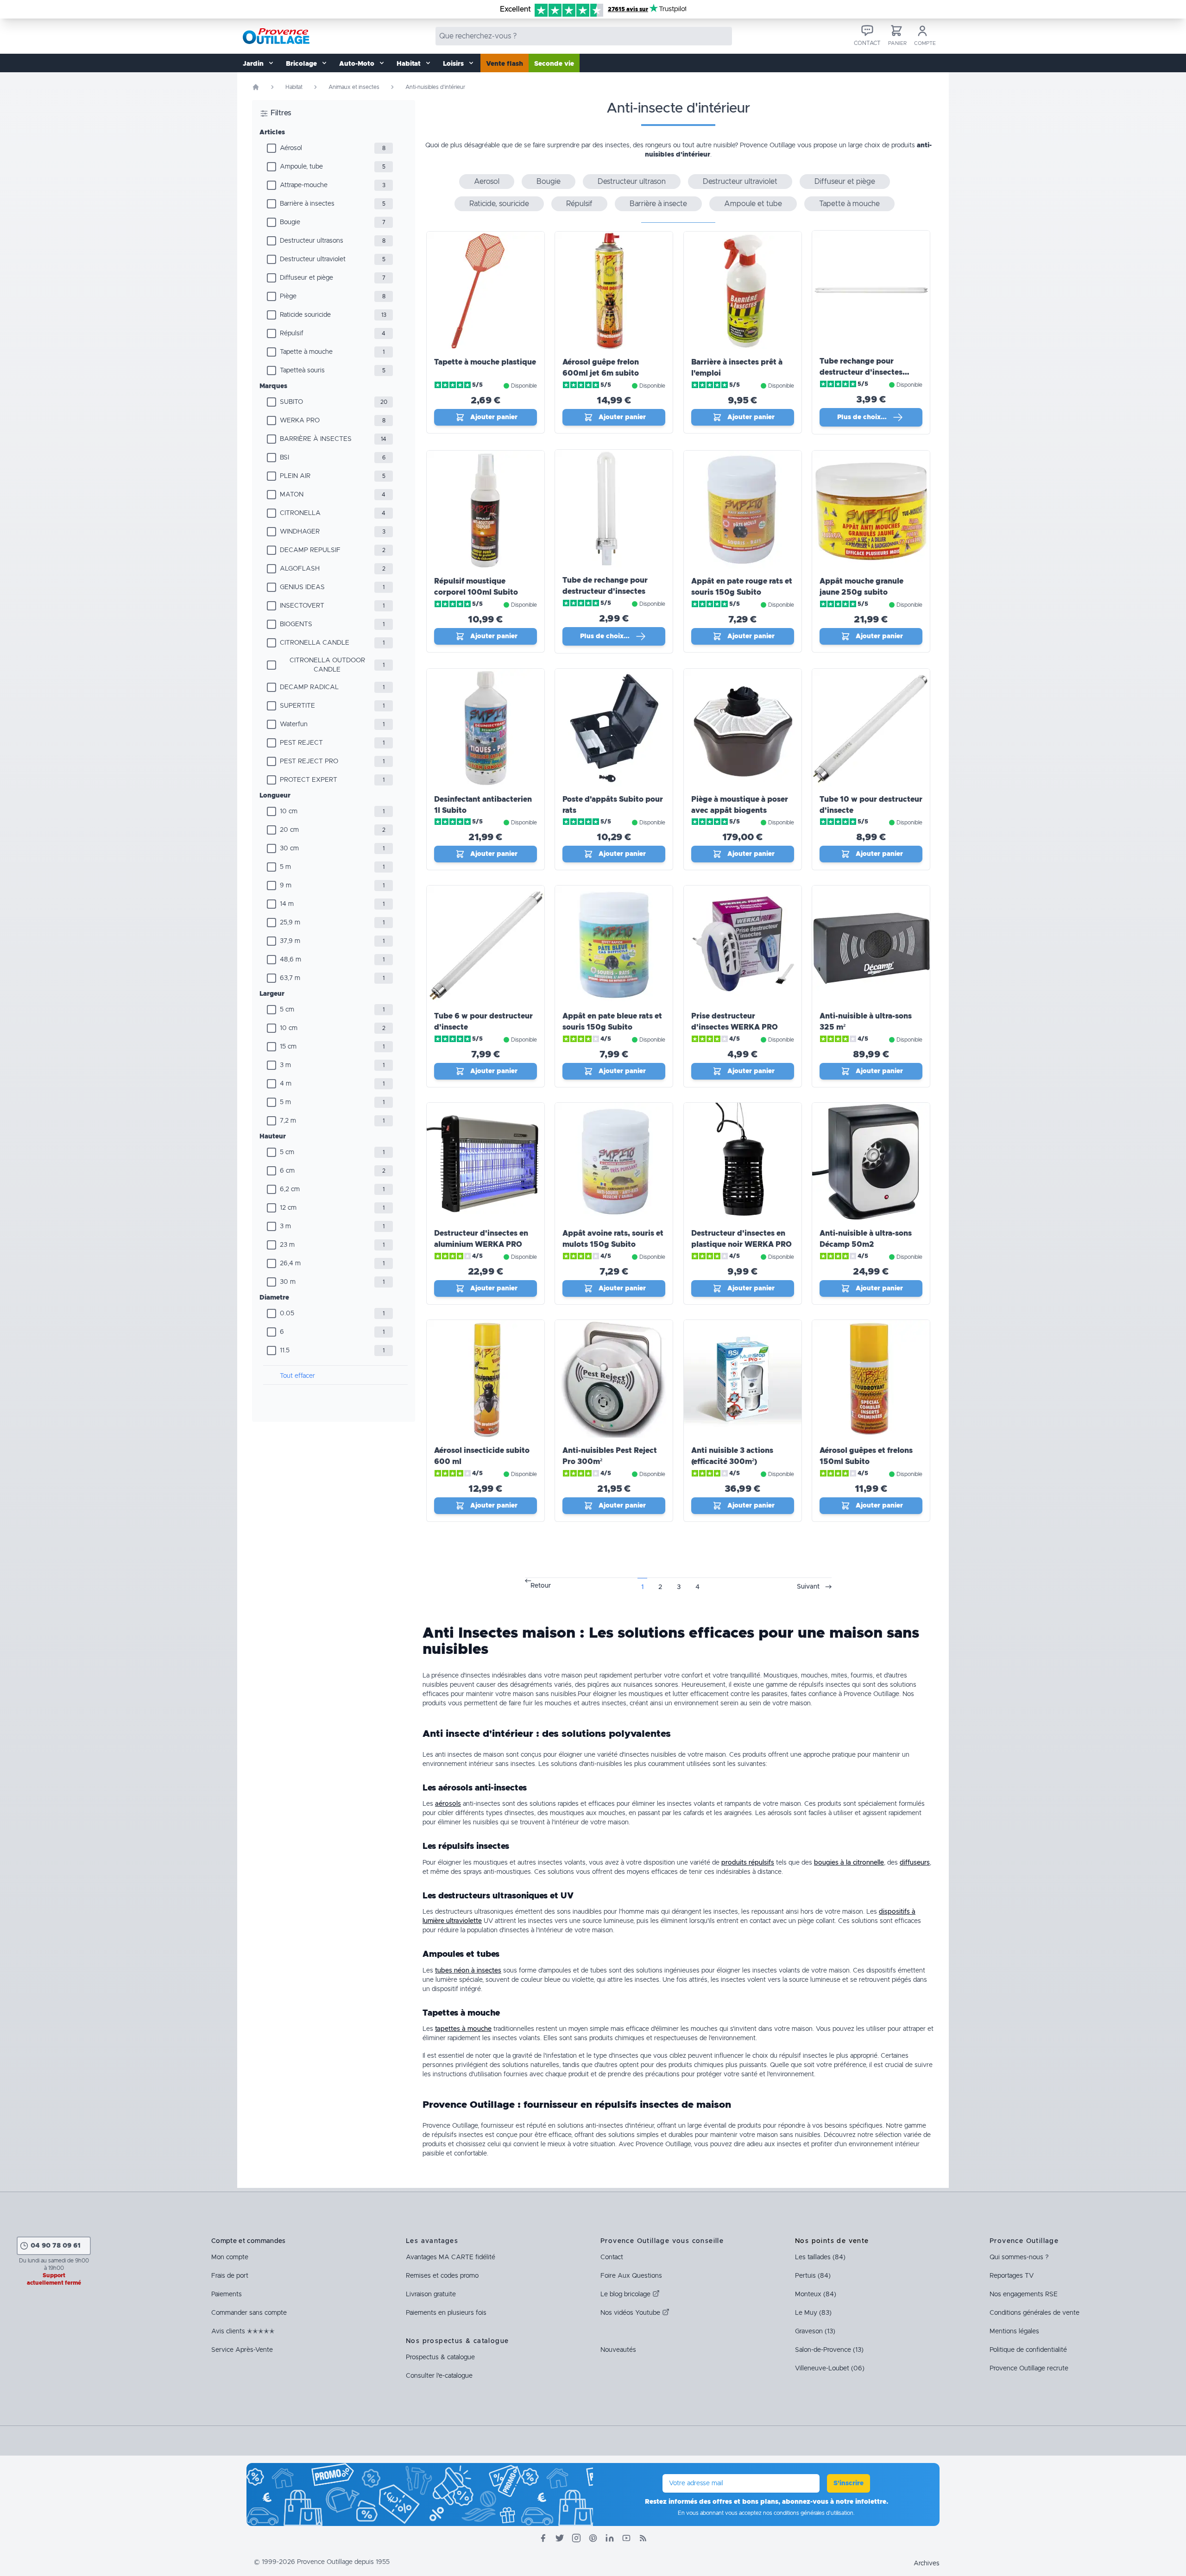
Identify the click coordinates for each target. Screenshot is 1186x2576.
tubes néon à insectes (468, 1971)
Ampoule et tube (753, 204)
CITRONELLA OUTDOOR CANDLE (327, 665)
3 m (285, 1065)
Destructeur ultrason (632, 182)
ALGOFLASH (300, 569)
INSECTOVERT (302, 606)
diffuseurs (915, 1863)
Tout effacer (297, 1376)
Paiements (227, 2294)
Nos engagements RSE (1024, 2294)
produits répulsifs (748, 1863)
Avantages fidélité (451, 2257)
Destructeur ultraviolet (313, 259)
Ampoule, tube (301, 167)
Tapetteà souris (302, 371)
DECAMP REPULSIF (310, 550)
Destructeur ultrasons (312, 241)
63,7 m (290, 978)
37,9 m (290, 941)
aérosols (448, 1804)
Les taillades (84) (820, 2257)
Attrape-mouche (304, 185)
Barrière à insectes (307, 204)
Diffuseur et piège (306, 278)
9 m (286, 886)
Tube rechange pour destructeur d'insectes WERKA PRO (861, 372)
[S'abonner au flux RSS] (643, 2538)
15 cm (288, 1047)
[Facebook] (543, 2538)
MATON (292, 495)
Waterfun (294, 724)
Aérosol (291, 148)
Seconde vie (554, 64)
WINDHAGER (300, 532)
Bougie (290, 222)
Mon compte (230, 2257)
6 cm (287, 1171)
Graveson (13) (815, 2331)
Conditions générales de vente (1035, 2313)
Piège (288, 296)
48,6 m (290, 960)
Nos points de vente (832, 2241)
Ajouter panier (494, 417)
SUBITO (291, 402)
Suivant (808, 1587)
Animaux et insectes (354, 87)
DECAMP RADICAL (309, 687)
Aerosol (487, 182)
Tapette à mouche (306, 352)
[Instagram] (576, 2538)
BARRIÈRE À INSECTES (316, 439)
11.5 (285, 1351)
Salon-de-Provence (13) (829, 2350)
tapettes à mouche (463, 2029)
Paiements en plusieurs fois (446, 2313)
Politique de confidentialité (1028, 2350)
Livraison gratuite (431, 2294)
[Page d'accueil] (256, 87)
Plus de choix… (862, 417)
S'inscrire (848, 2483)
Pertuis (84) (813, 2276)
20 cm (289, 830)
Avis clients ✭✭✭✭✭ (243, 2331)
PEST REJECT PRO (309, 761)
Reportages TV (1012, 2276)
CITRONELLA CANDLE (315, 643)
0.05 (287, 1313)
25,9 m (290, 923)
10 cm (289, 811)
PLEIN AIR (295, 476)
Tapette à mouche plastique (485, 362)
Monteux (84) (816, 2294)
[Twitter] (560, 2538)
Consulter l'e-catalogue (439, 2376)
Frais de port (230, 2276)
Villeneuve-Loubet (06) (830, 2369)
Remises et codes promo (442, 2276)
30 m (288, 1282)
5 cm (287, 1010)
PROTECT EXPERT (309, 780)
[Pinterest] (593, 2538)
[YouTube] (626, 2538)
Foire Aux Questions (631, 2276)
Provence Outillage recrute (1029, 2369)
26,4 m (290, 1263)
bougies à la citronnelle (849, 1863)
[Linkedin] (610, 2538)
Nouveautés (618, 2350)
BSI (284, 458)
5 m (285, 867)
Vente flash (505, 64)
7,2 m (288, 1121)
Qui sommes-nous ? (1019, 2257)
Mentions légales (1014, 2331)
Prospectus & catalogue (440, 2357)
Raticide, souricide (499, 204)
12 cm (288, 1208)
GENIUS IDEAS (302, 587)
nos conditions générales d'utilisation (808, 2513)
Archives (927, 2563)
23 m (287, 1245)
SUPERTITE (297, 706)
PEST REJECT (301, 743)
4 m (286, 1084)
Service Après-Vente (242, 2350)
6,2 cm (290, 1189)
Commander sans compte (249, 2313)
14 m (287, 904)
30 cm (289, 848)
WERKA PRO (300, 421)
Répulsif (292, 333)
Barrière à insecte (658, 204)
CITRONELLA (300, 513)
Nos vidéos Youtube (631, 2313)
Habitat (294, 87)
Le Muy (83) (813, 2313)
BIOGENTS (296, 624)
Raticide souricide (305, 315)
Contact (612, 2257)
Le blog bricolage (626, 2294)
